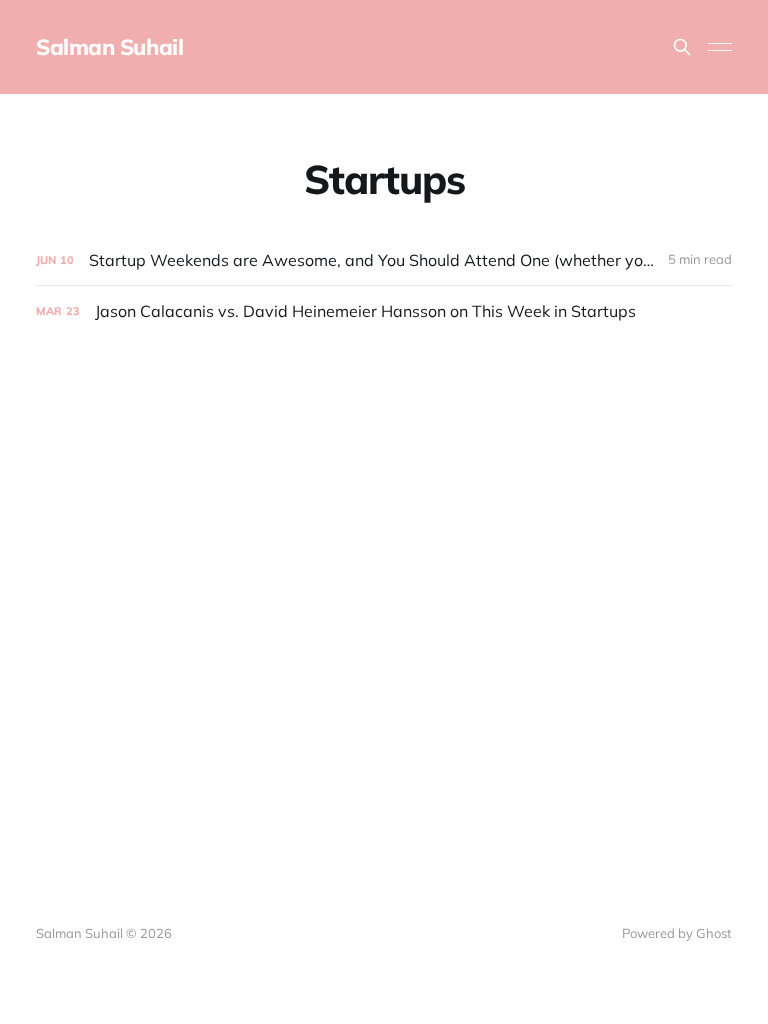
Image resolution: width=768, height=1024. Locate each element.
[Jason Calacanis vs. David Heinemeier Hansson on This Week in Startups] (384, 311)
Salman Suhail (109, 47)
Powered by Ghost (677, 933)
